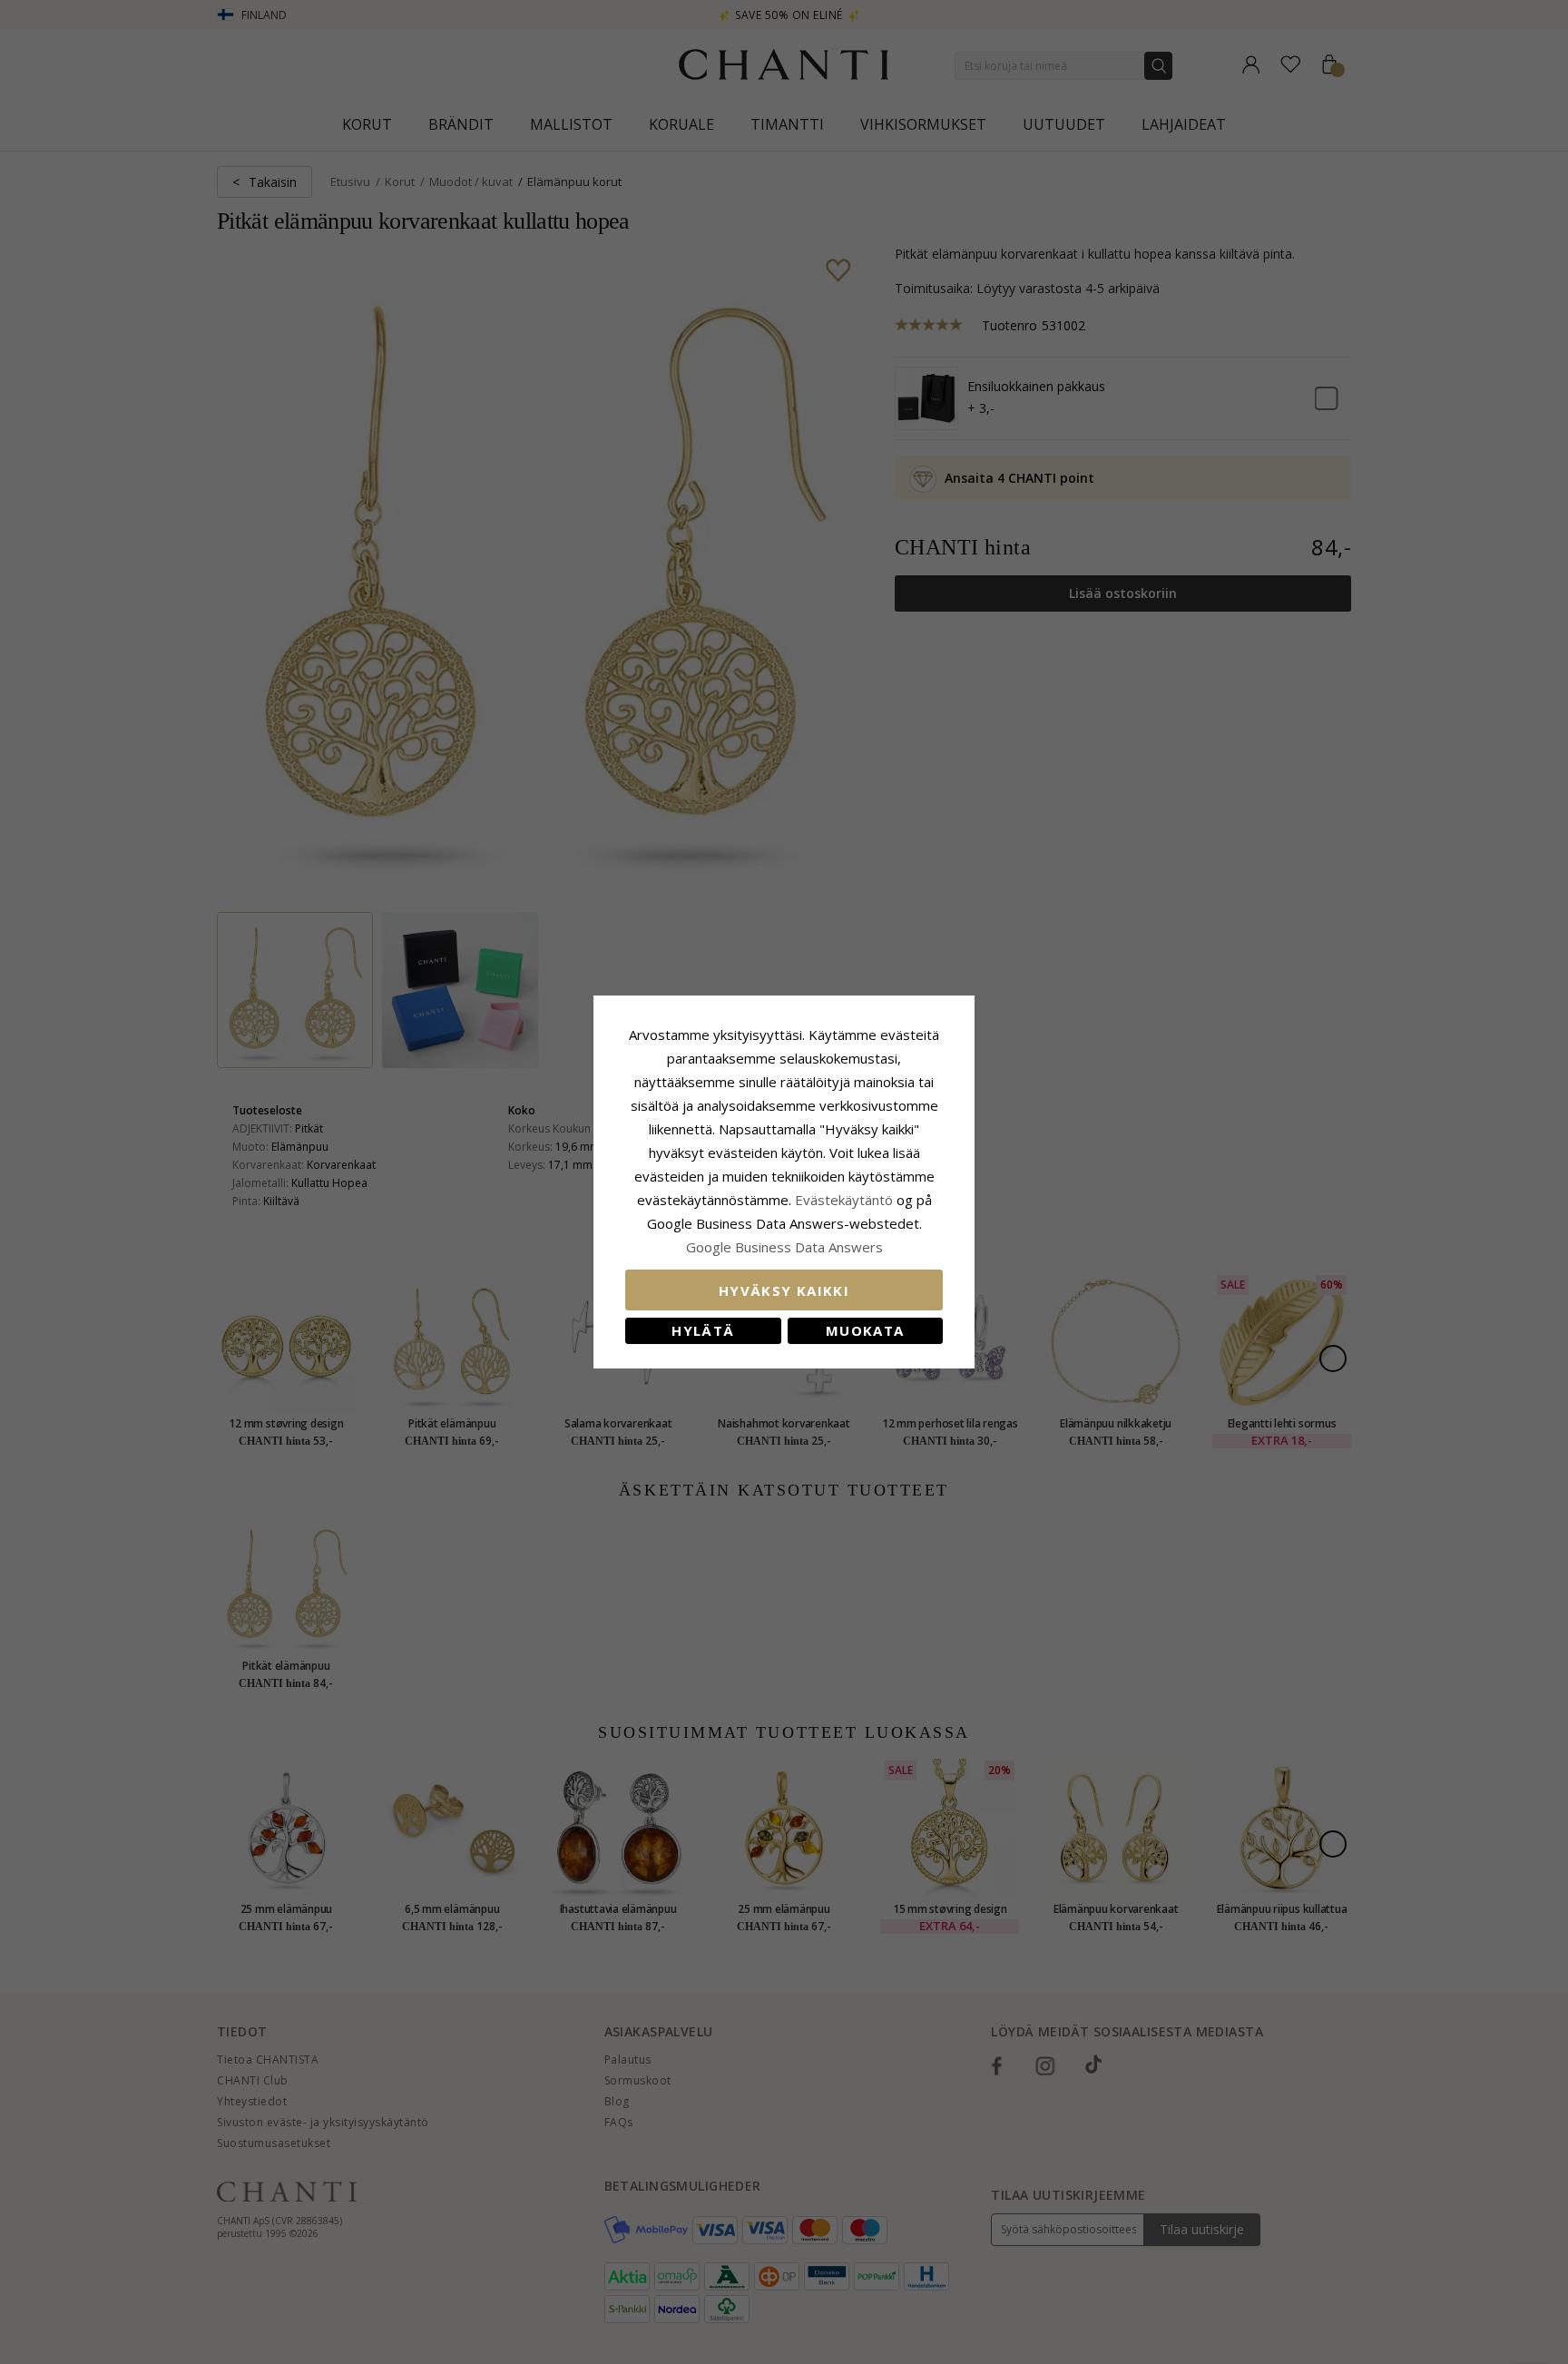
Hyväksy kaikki (784, 1290)
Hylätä (703, 1330)
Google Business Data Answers (784, 1247)
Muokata (865, 1330)
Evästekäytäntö (844, 1200)
